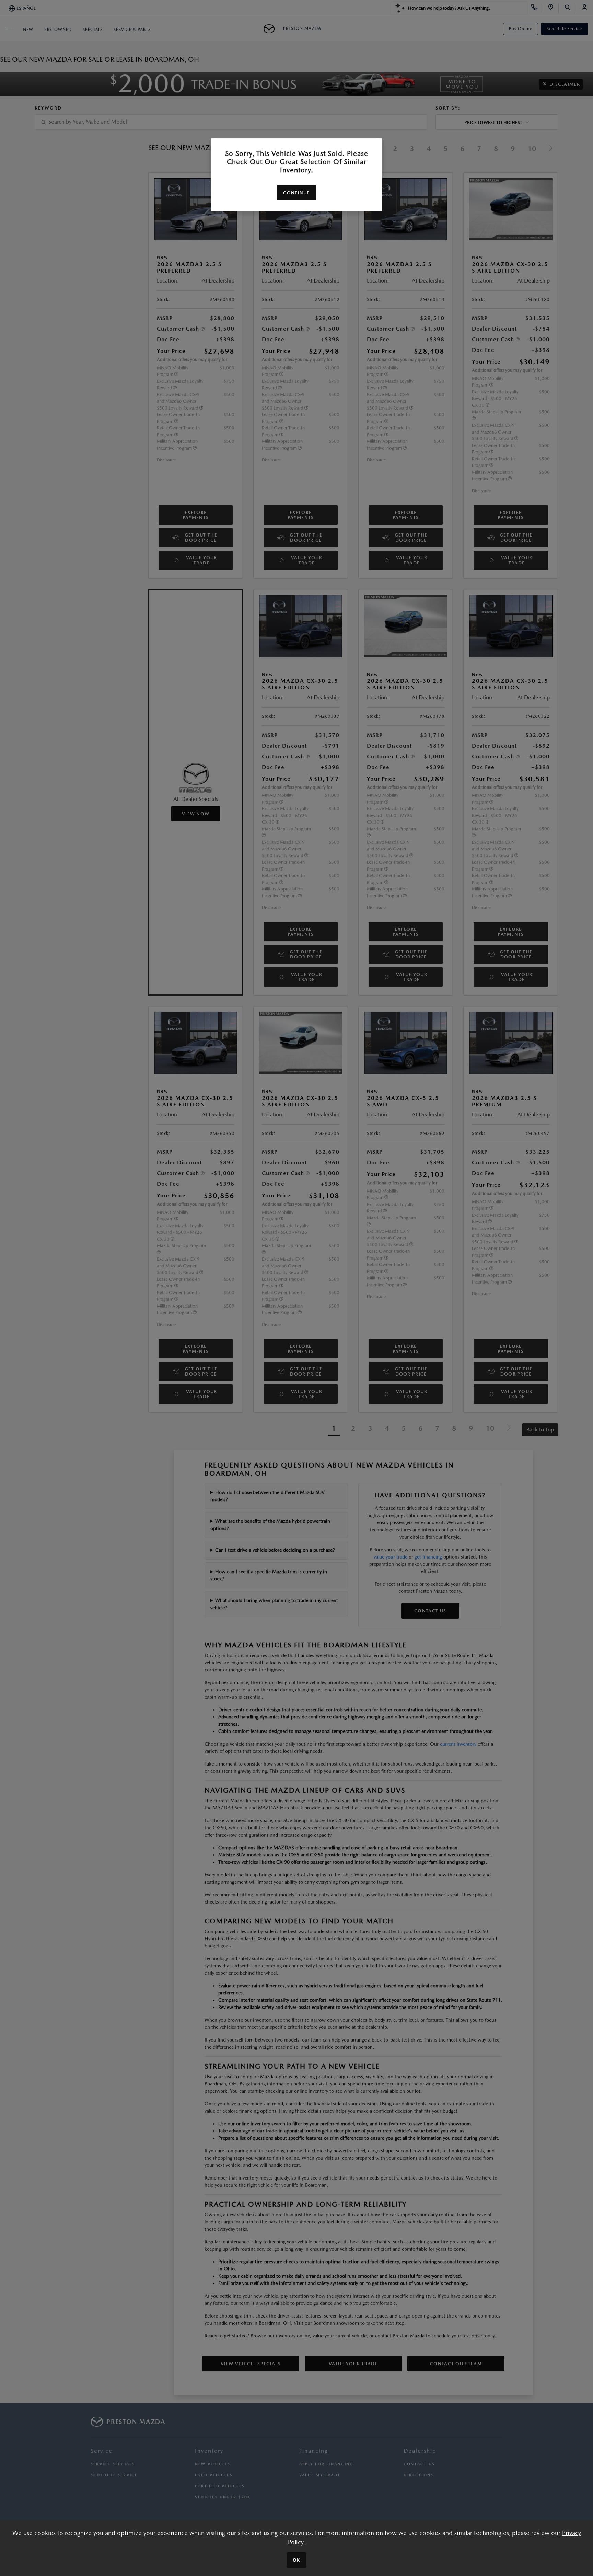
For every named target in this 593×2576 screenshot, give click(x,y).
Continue (296, 193)
